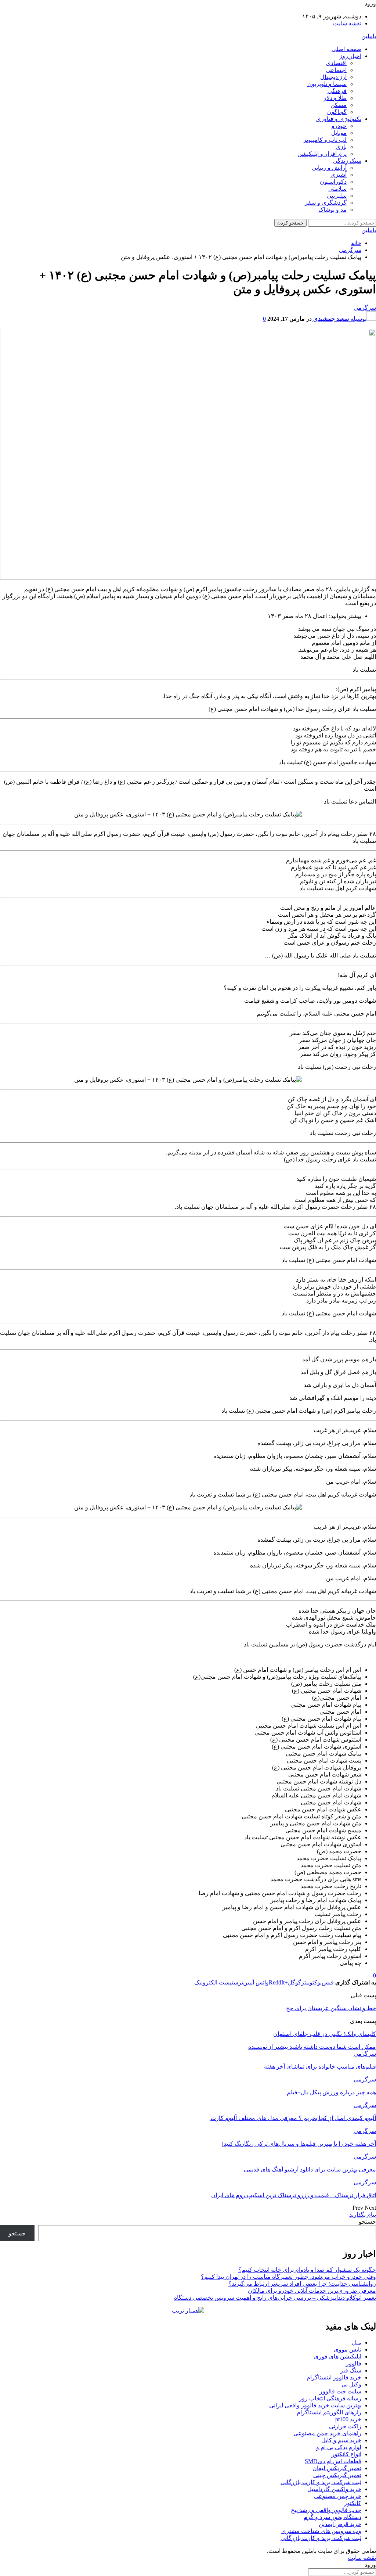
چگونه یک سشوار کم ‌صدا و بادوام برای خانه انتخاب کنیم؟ (307, 2270)
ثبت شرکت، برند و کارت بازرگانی (321, 2482)
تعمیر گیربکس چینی (337, 2475)
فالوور (354, 2363)
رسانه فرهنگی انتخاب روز (330, 2398)
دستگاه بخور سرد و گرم (332, 2517)
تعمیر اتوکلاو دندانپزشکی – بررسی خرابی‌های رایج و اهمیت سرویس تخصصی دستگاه (275, 2298)
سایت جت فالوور (340, 2391)
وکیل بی (351, 2384)
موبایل (339, 133)
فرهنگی (337, 91)
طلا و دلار (335, 98)
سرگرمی (365, 308)
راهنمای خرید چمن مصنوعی (327, 2433)
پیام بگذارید (363, 2215)
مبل (357, 2343)
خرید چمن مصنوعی (338, 2496)
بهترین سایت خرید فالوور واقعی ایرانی (315, 2405)
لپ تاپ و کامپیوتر (325, 140)
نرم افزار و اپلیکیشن (322, 154)
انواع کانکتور (346, 2454)
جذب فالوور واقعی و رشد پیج (326, 2510)
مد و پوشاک (332, 210)
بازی (341, 147)
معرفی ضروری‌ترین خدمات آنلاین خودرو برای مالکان (312, 2291)
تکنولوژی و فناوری (339, 119)
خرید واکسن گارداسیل (334, 2489)
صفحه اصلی (346, 49)
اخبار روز (350, 56)
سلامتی (337, 189)
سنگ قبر (351, 2370)
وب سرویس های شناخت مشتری (321, 2531)
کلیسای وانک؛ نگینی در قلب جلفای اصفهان (325, 2034)
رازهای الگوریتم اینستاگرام (329, 2412)
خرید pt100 (348, 2419)
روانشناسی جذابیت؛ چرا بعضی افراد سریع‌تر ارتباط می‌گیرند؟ (302, 2284)
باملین (369, 36)
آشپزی (339, 175)
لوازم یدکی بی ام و (339, 2447)
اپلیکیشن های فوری (338, 2356)
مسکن (339, 105)
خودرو (339, 126)
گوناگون (337, 112)
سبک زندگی (347, 161)
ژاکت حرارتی (345, 2426)
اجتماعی (336, 70)
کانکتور (353, 2503)
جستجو (367, 2222)
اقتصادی (336, 63)
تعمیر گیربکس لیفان (337, 2468)
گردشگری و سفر (326, 203)
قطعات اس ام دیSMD (333, 2461)
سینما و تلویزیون (327, 84)
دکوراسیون (333, 182)
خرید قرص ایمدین (340, 2524)
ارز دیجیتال (333, 77)
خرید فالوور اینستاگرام (334, 2377)
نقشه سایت (347, 23)
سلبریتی (337, 196)
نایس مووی (348, 2349)
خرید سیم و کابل (341, 2440)
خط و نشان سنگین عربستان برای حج (331, 2008)
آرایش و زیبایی (329, 168)
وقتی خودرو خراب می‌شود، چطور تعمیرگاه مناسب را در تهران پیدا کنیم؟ (288, 2277)
